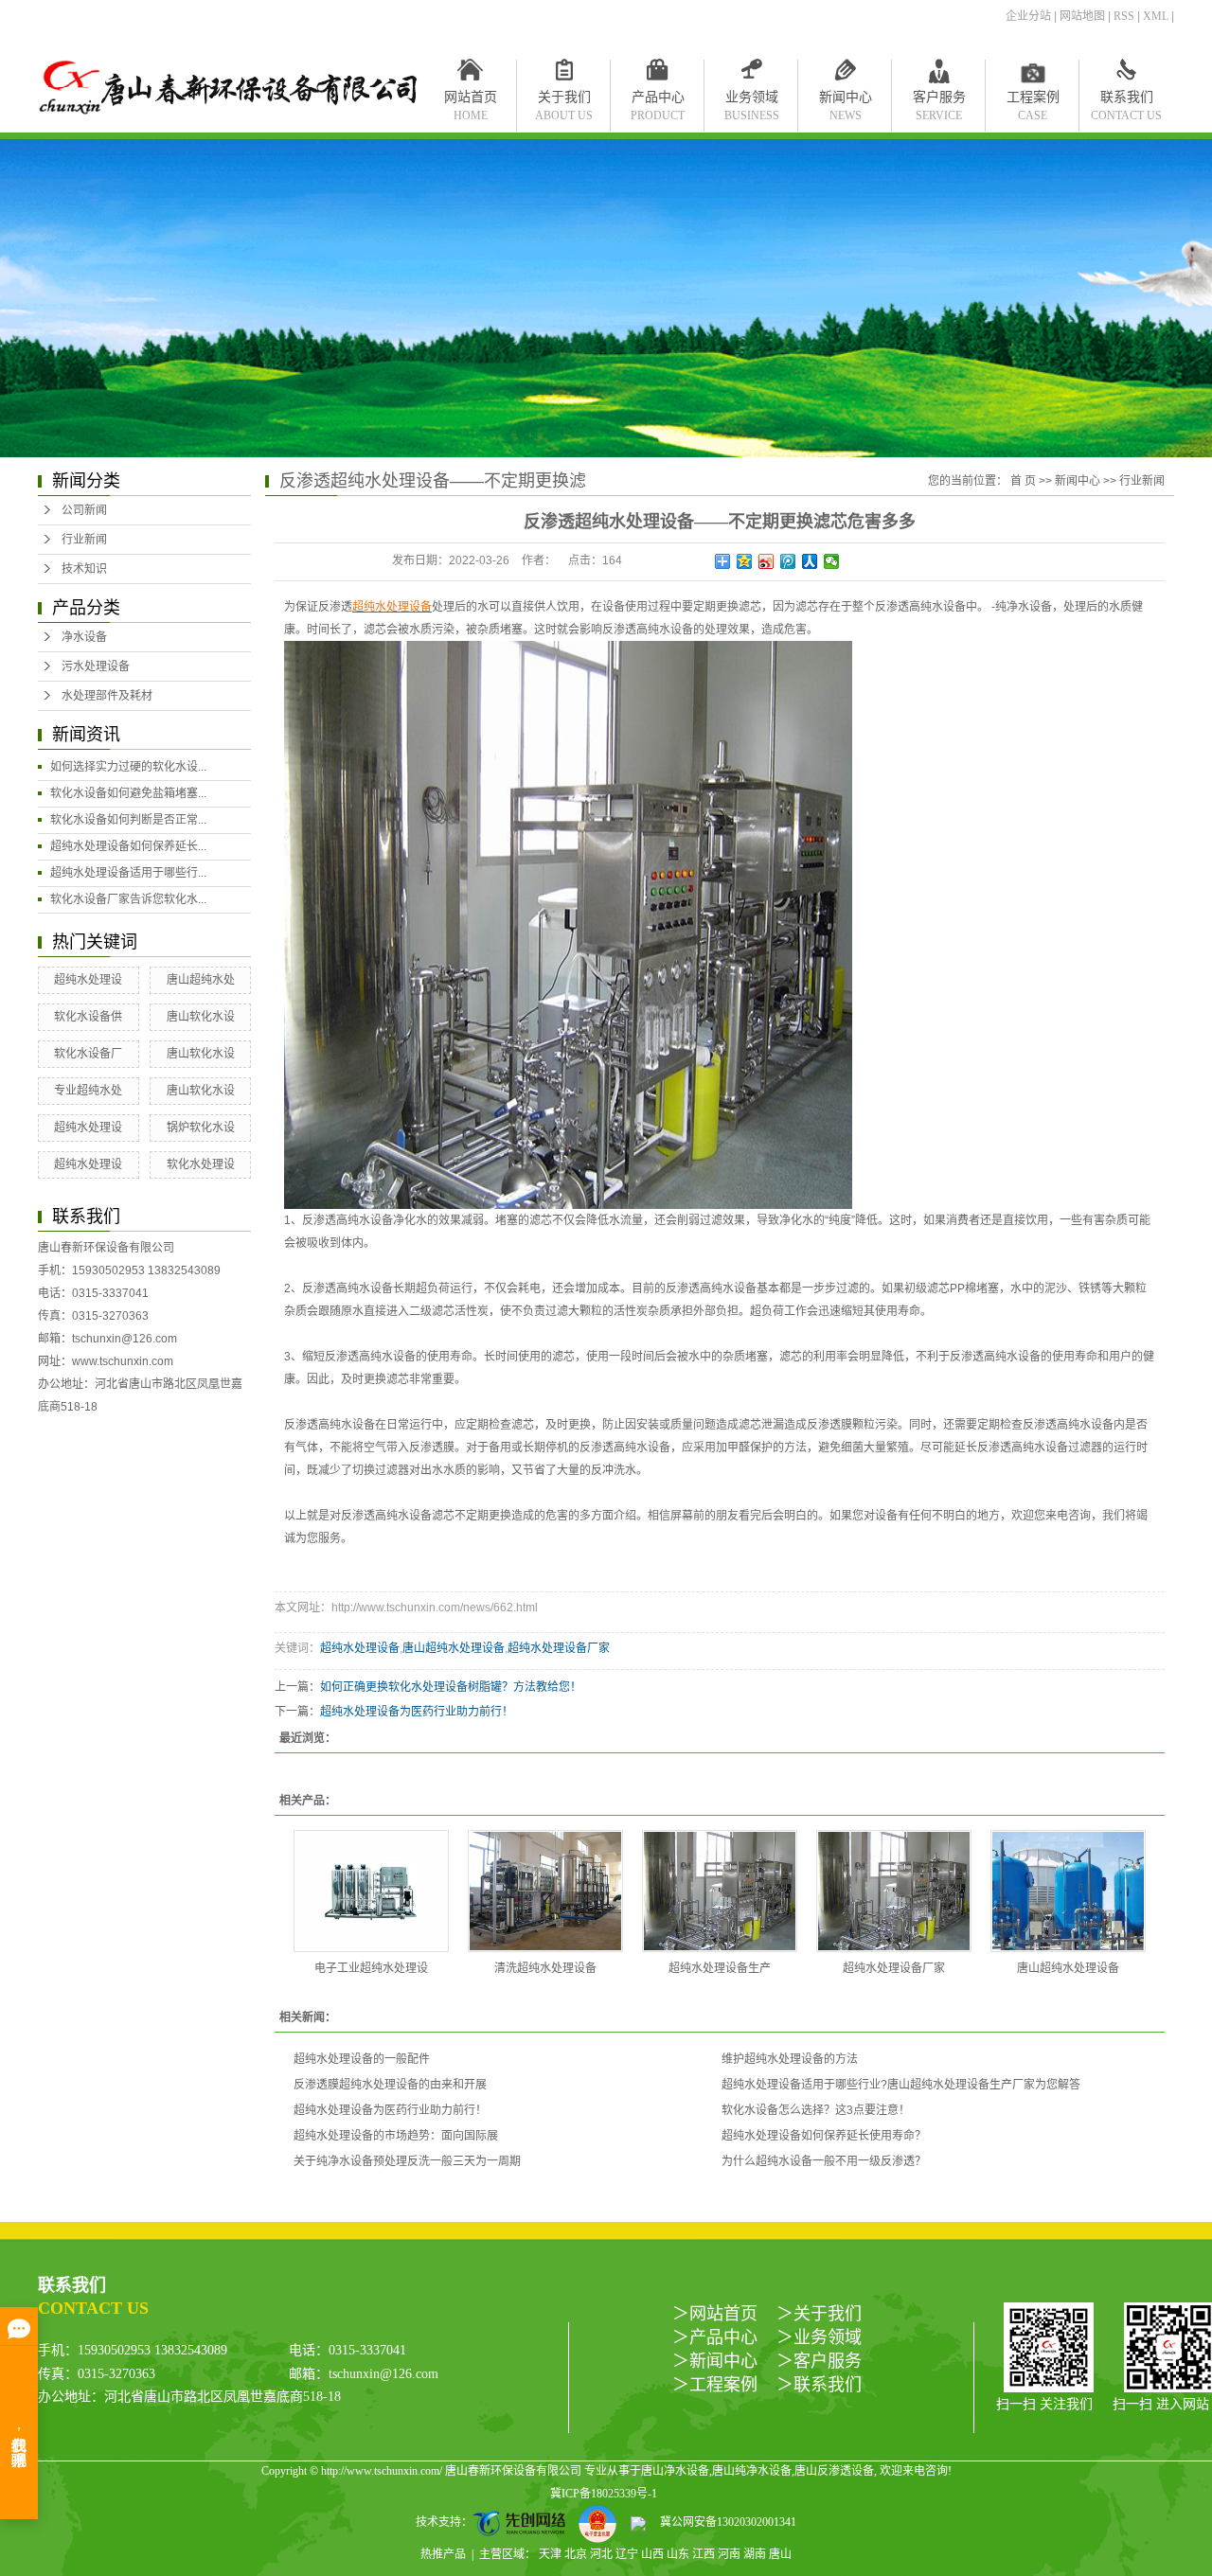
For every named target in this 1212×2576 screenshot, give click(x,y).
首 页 (1023, 481)
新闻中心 (846, 101)
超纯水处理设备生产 (720, 1968)
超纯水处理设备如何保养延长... (128, 846)
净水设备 (84, 637)
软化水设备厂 (88, 1054)
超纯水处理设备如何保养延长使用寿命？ (824, 2136)
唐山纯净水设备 (752, 2471)
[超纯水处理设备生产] (720, 1891)
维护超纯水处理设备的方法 (790, 2059)
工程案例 (1033, 101)
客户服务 (939, 101)
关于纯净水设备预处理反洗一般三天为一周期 (407, 2161)
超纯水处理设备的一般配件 (362, 2059)
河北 (601, 2554)
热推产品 (443, 2554)
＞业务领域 (819, 2337)
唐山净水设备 (675, 2471)
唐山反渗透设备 (834, 2471)
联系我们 (1126, 101)
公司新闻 (84, 510)
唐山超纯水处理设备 (454, 1648)
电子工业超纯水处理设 (371, 1968)
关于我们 (564, 101)
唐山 (780, 2554)
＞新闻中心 (715, 2361)
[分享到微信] (832, 561)
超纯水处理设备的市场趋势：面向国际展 (396, 2136)
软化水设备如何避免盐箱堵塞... (128, 793)
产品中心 (658, 101)
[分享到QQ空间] (745, 561)
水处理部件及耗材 (107, 696)
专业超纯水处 (88, 1091)
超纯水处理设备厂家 (559, 1648)
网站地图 (1082, 16)
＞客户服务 (819, 2361)
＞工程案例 (715, 2385)
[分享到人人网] (810, 561)
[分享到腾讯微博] (788, 561)
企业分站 (1028, 16)
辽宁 (627, 2554)
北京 (576, 2554)
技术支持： (444, 2522)
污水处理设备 (96, 666)
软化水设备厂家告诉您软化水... (128, 899)
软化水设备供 (88, 1017)
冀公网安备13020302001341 (721, 2522)
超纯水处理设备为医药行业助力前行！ (417, 1712)
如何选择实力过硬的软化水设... (128, 767)
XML (1156, 16)
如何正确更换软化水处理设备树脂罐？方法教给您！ (451, 1687)
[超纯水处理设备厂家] (894, 1891)
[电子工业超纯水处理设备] (371, 1891)
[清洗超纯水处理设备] (545, 1891)
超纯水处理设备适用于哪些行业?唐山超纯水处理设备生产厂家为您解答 (901, 2085)
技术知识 (84, 569)
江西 (704, 2554)
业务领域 (752, 101)
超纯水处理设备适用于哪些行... (128, 873)
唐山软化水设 (201, 1017)
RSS (1124, 16)
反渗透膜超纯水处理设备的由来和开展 (390, 2085)
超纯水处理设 (88, 980)
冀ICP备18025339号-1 (604, 2494)
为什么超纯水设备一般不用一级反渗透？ (824, 2161)
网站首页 (471, 101)
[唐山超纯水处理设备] (1068, 1891)
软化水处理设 (201, 1164)
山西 (652, 2554)
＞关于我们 (819, 2314)
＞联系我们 (819, 2385)
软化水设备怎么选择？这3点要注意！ (816, 2110)
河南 (729, 2554)
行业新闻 (84, 540)
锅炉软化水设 (201, 1128)
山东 (678, 2554)
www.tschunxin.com (123, 1361)
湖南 (755, 2554)
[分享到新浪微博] (766, 561)
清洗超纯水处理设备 (545, 1968)
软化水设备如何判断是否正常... (128, 820)
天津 (550, 2554)
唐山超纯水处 (201, 980)
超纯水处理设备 (360, 1648)
